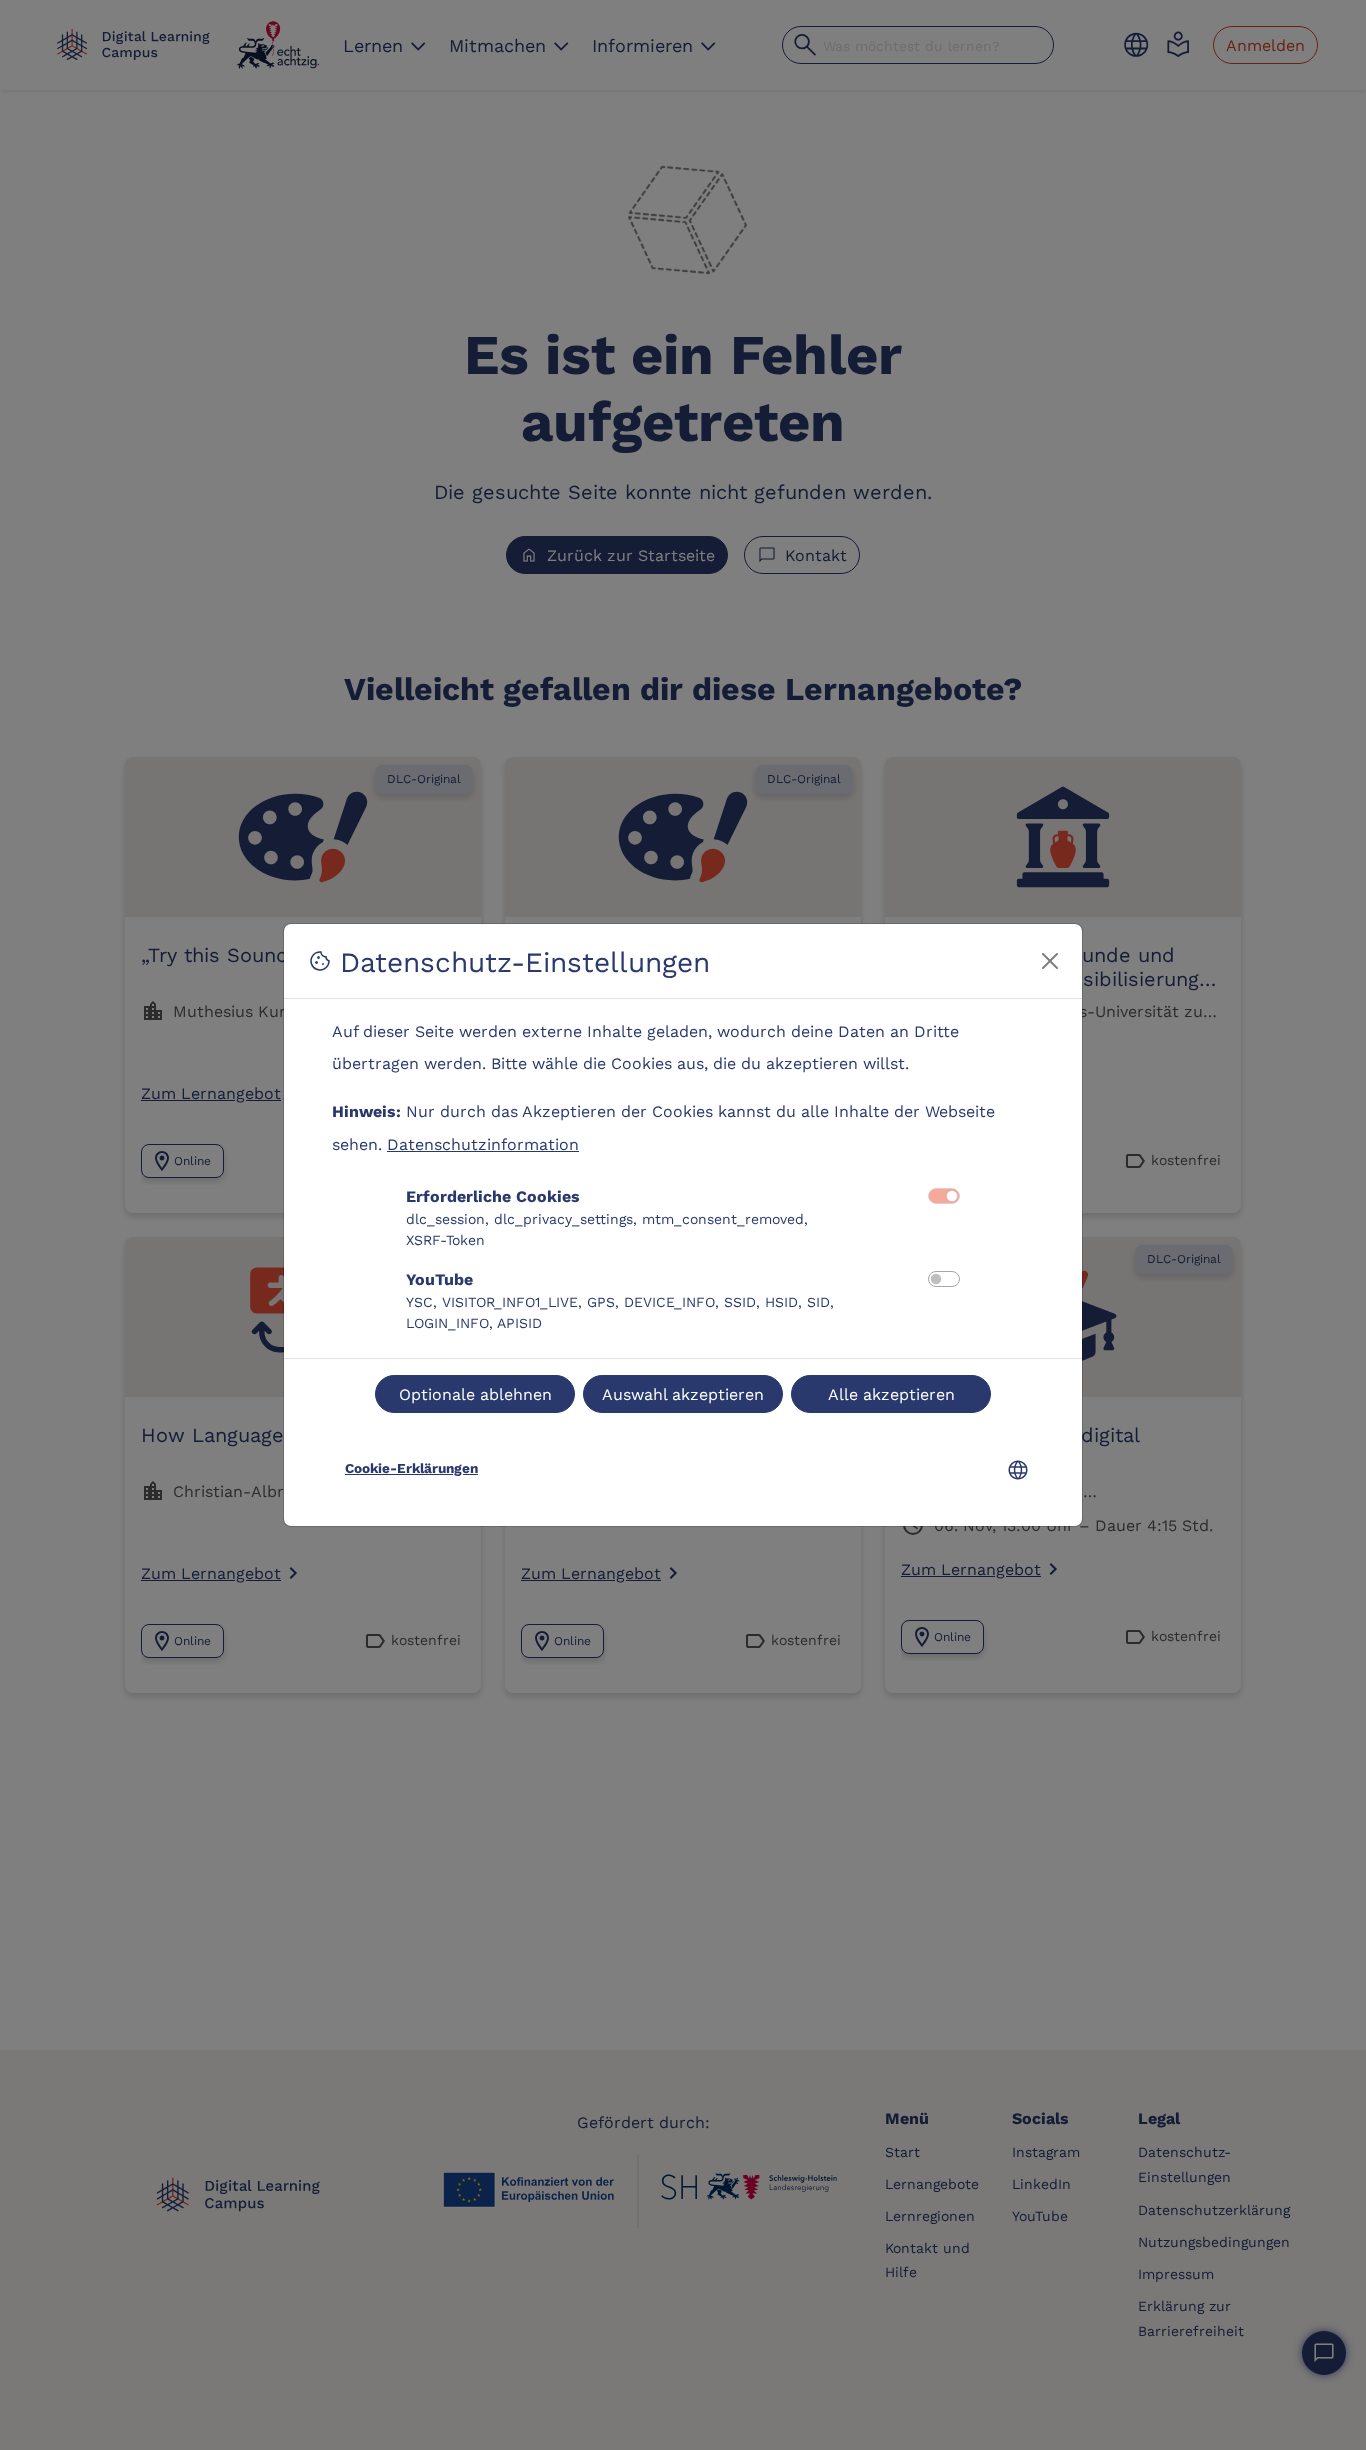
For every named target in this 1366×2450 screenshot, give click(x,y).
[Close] (1050, 961)
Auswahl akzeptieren (683, 1393)
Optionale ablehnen (475, 1393)
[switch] (944, 1279)
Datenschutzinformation (483, 1143)
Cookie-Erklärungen (411, 1468)
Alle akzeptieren (891, 1393)
